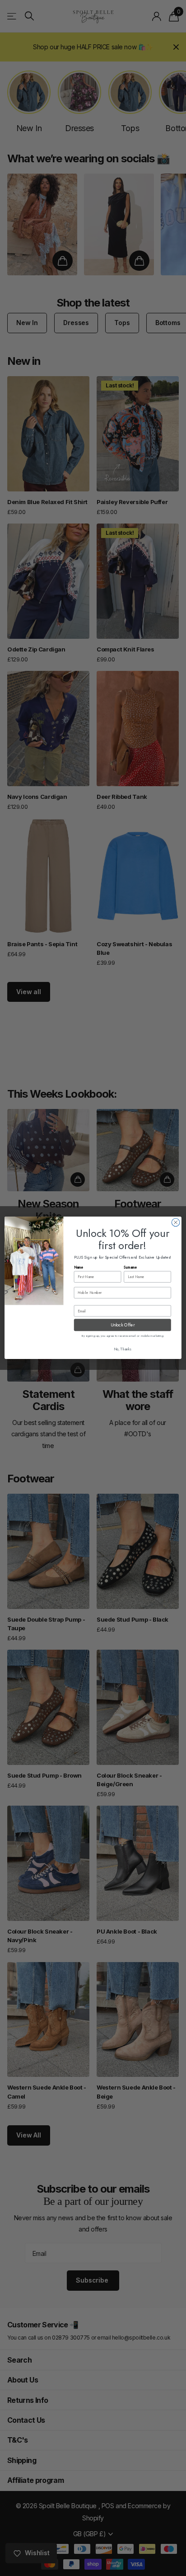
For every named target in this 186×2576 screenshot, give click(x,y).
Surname (130, 1268)
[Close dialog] (176, 1222)
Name (79, 1268)
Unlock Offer (123, 1325)
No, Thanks (123, 1349)
